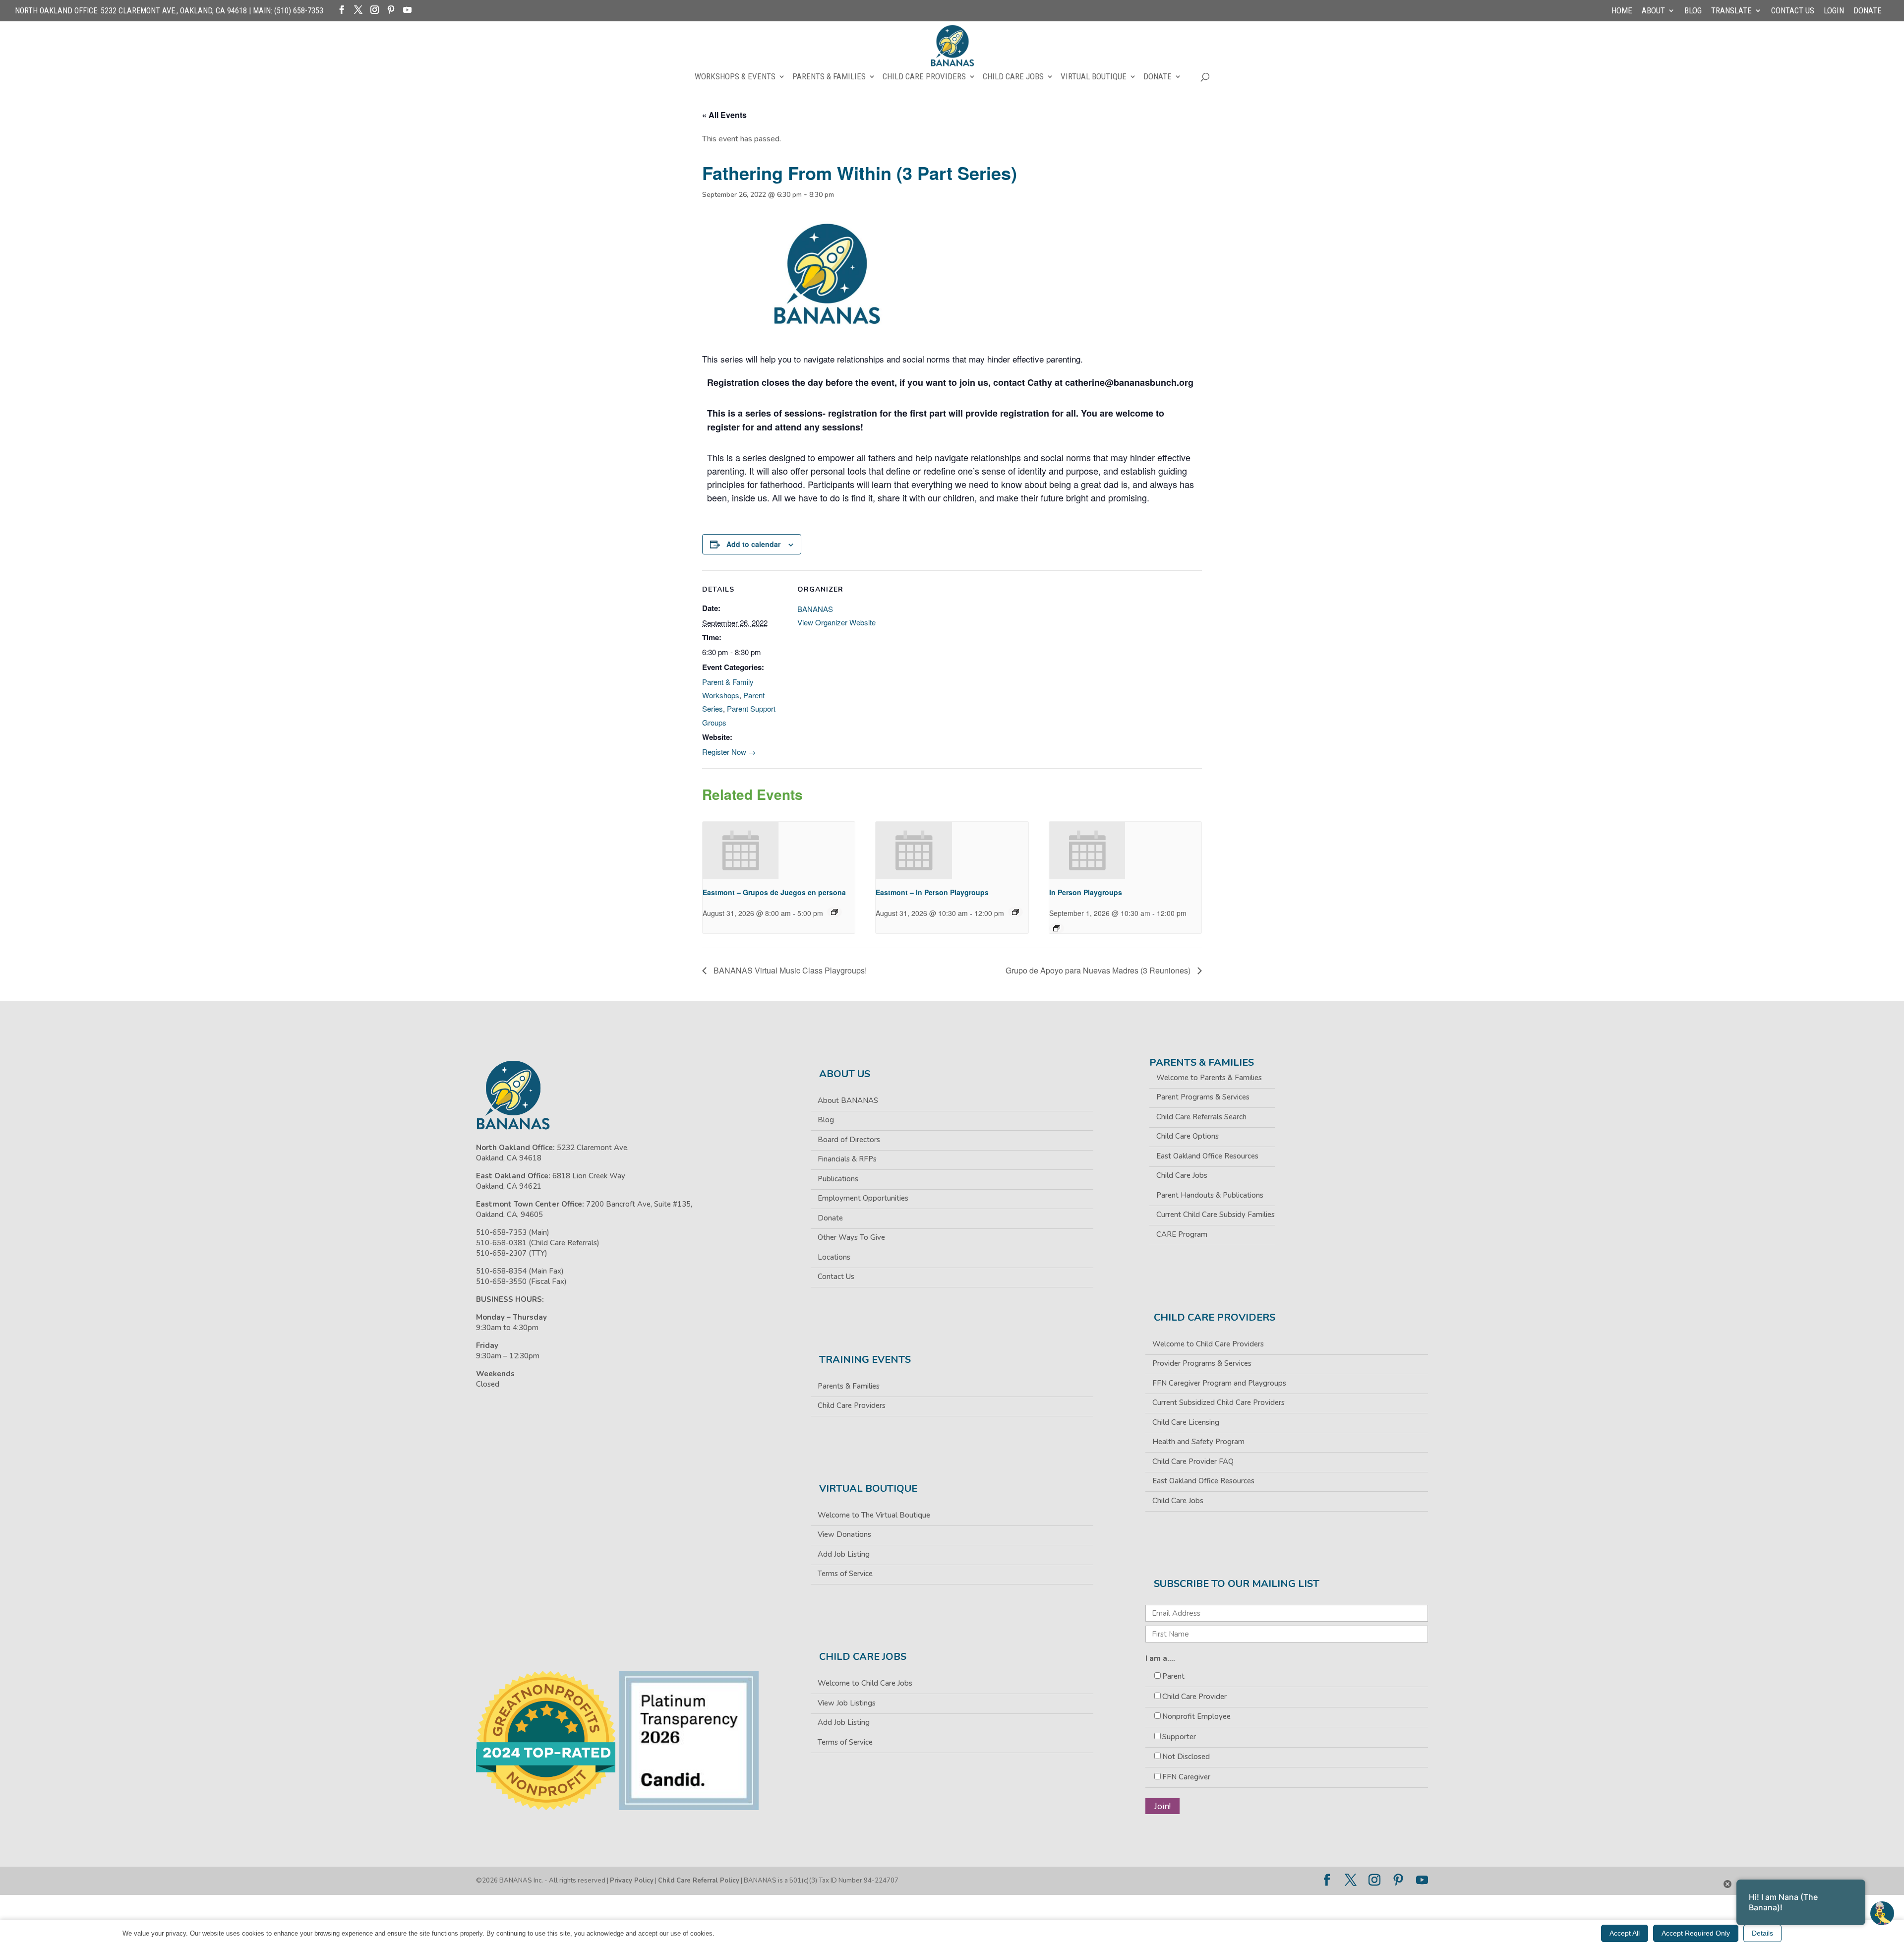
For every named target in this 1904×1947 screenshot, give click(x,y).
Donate (1868, 11)
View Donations (844, 1534)
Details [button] (1762, 1933)
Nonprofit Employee (1196, 1716)
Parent (1173, 1676)
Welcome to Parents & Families (1209, 1078)
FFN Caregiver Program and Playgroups (1219, 1383)
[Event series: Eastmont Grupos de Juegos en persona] (834, 912)
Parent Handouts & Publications (1210, 1195)
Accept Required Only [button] (1696, 1933)
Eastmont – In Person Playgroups (932, 892)
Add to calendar (753, 544)
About (1653, 11)
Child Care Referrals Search (1201, 1117)
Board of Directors (849, 1140)
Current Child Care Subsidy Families (1216, 1215)
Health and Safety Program (1198, 1442)
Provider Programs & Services (1202, 1363)
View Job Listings (847, 1703)
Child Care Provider (1194, 1697)
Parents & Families (829, 77)
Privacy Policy (632, 1881)
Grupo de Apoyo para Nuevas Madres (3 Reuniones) (1099, 970)
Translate (1731, 11)
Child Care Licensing (1186, 1422)
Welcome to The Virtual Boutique (874, 1515)
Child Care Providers (924, 77)
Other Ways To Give (851, 1237)
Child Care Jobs (1013, 77)
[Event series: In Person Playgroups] (1057, 928)
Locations (834, 1257)
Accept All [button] (1625, 1933)
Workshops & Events (735, 77)
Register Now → (729, 752)
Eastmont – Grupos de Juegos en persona (774, 892)
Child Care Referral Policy (699, 1881)
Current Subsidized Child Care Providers (1219, 1402)
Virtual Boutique (1094, 77)
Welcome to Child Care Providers (1208, 1344)
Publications (838, 1179)
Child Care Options (1188, 1136)
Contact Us (1793, 11)
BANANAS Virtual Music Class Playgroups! (789, 970)
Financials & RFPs (847, 1159)
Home (1622, 11)
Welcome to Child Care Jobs (865, 1683)
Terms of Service (845, 1574)
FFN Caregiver (1186, 1777)
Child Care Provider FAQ (1193, 1461)
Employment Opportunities (863, 1198)
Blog (1693, 11)
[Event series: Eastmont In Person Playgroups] (1015, 912)
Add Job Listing (844, 1554)
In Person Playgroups (1086, 892)
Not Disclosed (1186, 1757)
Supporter (1179, 1737)
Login (1834, 11)
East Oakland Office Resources (1207, 1156)
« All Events (724, 115)
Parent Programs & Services (1203, 1097)
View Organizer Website (836, 622)
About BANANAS (848, 1100)
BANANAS (815, 609)
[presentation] (741, 850)
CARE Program (1182, 1234)
